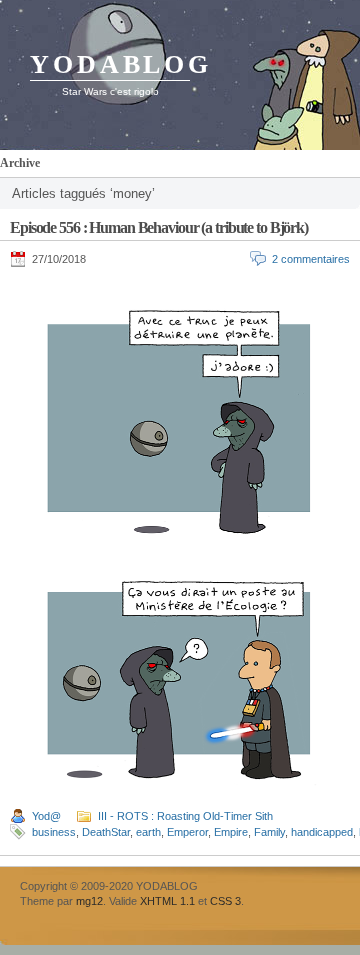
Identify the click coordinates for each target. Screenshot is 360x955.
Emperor (187, 832)
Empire (231, 832)
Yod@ (46, 816)
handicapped (322, 832)
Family (269, 832)
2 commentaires (311, 259)
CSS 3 (225, 901)
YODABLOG (121, 64)
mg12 (89, 901)
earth (148, 832)
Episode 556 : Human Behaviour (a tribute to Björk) (159, 227)
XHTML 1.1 (167, 901)
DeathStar (106, 832)
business (54, 832)
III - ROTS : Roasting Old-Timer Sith (185, 816)
